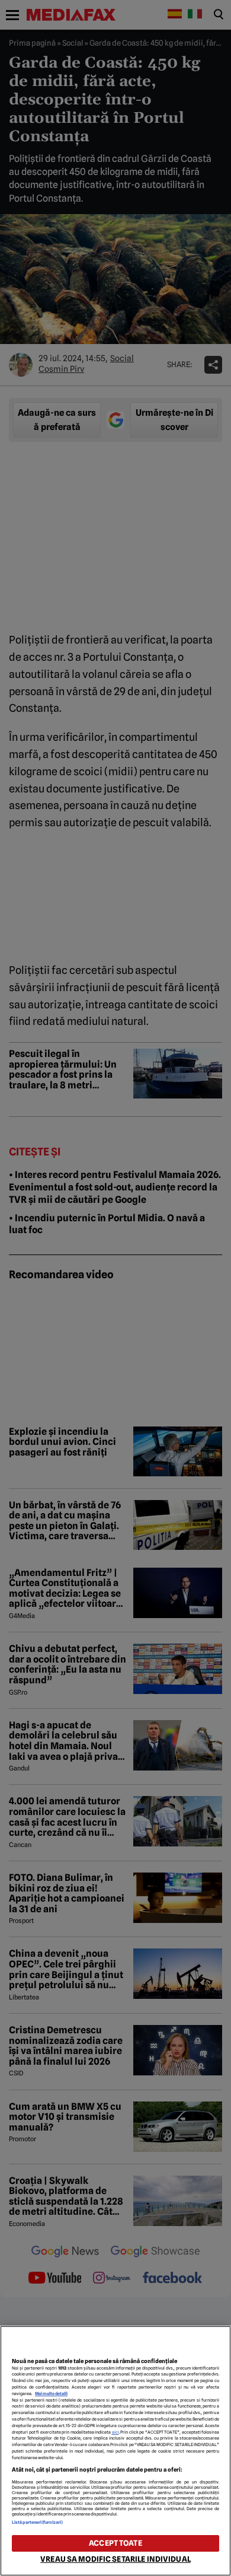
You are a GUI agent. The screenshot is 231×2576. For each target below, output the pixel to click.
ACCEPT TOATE (115, 2543)
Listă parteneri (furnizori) (37, 2522)
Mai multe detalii (51, 2394)
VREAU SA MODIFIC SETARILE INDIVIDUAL (115, 2559)
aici (115, 2432)
